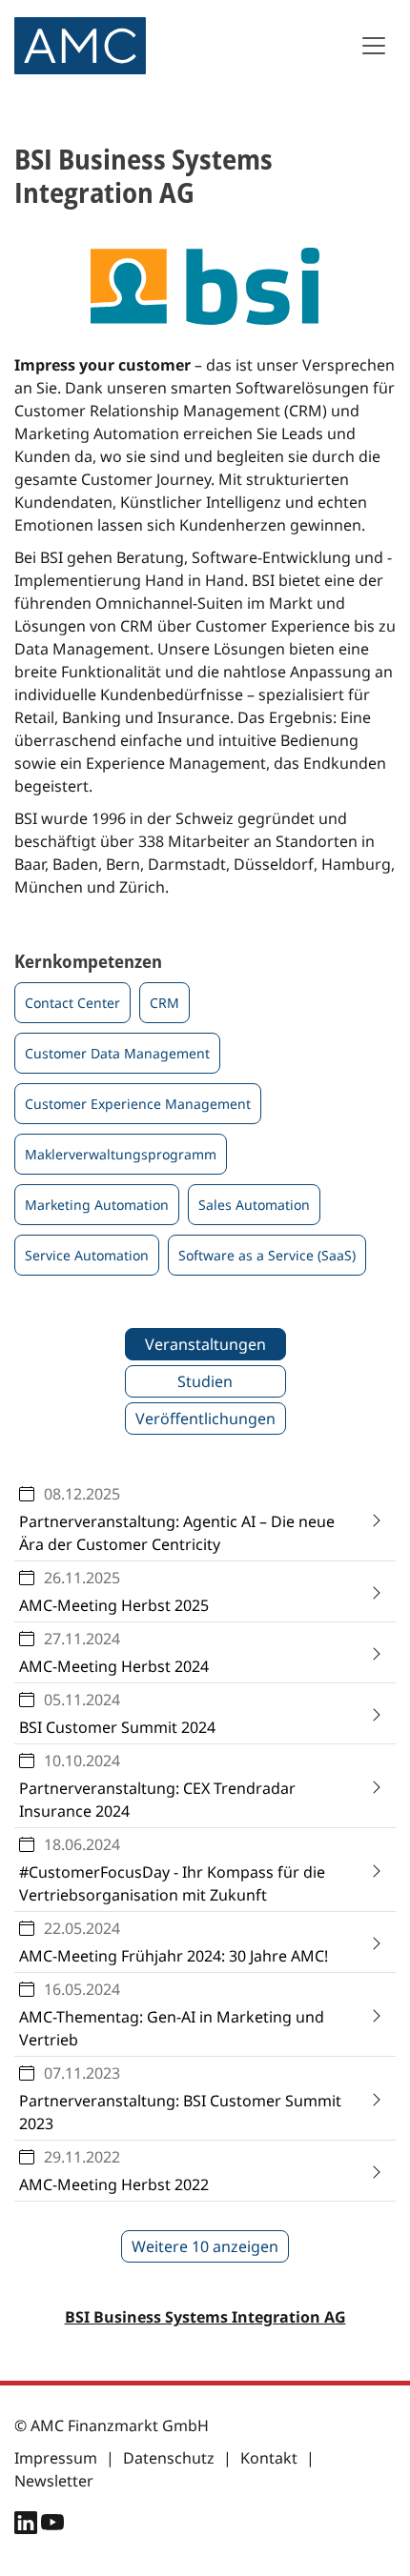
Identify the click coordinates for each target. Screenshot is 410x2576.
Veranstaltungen (205, 1344)
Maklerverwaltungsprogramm (121, 1154)
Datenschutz (169, 2458)
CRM (164, 1003)
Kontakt (269, 2458)
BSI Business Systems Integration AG (205, 2317)
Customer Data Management (117, 1053)
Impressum (56, 2458)
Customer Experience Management (138, 1104)
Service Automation (87, 1255)
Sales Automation (254, 1205)
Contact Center (72, 1003)
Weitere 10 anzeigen (205, 2246)
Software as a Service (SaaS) (267, 1255)
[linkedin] (28, 2526)
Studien (205, 1381)
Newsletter (54, 2481)
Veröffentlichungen (205, 1419)
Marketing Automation (97, 1205)
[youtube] (52, 2526)
